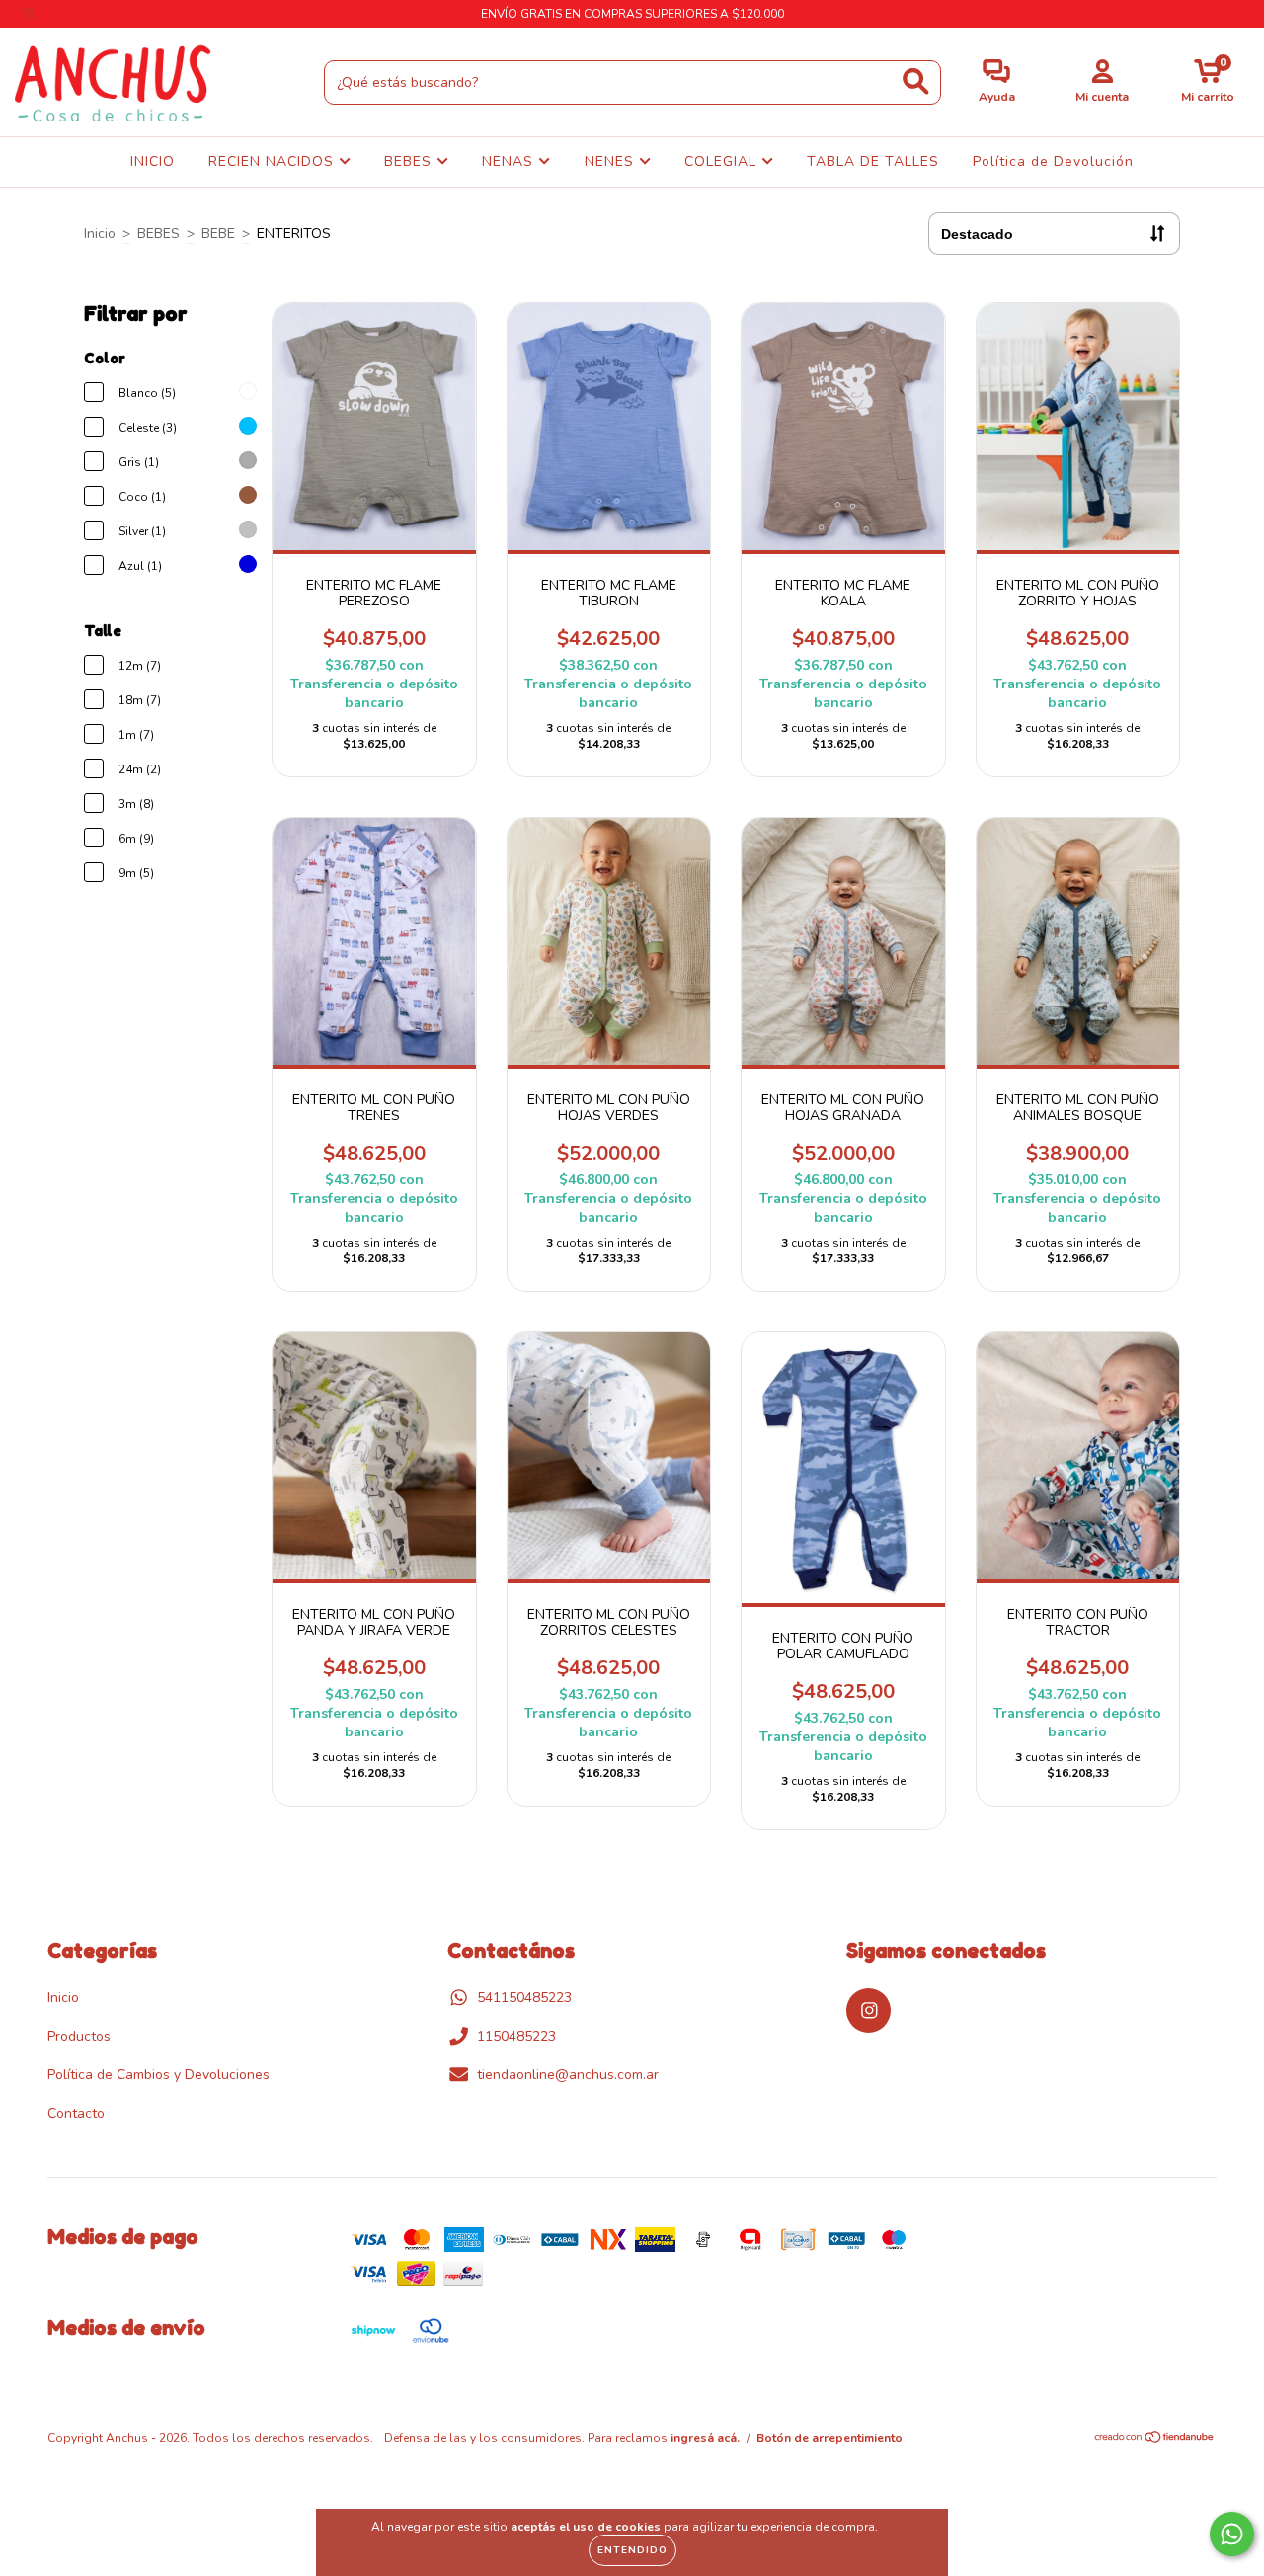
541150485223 (524, 1998)
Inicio (100, 234)
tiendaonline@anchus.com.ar (568, 2075)
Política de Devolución (1053, 161)
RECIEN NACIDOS (274, 161)
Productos (79, 2036)
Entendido (632, 2550)
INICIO (153, 161)
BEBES (410, 161)
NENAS (510, 161)
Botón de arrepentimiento (829, 2438)
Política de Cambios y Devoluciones (158, 2075)
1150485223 (516, 2036)
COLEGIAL (723, 161)
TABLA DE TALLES (873, 161)
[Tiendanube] (1155, 2440)
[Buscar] (916, 81)
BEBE (218, 234)
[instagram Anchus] (28, 13)
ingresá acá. (705, 2438)
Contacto (76, 2113)
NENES (612, 161)
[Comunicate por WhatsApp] (1232, 2534)
